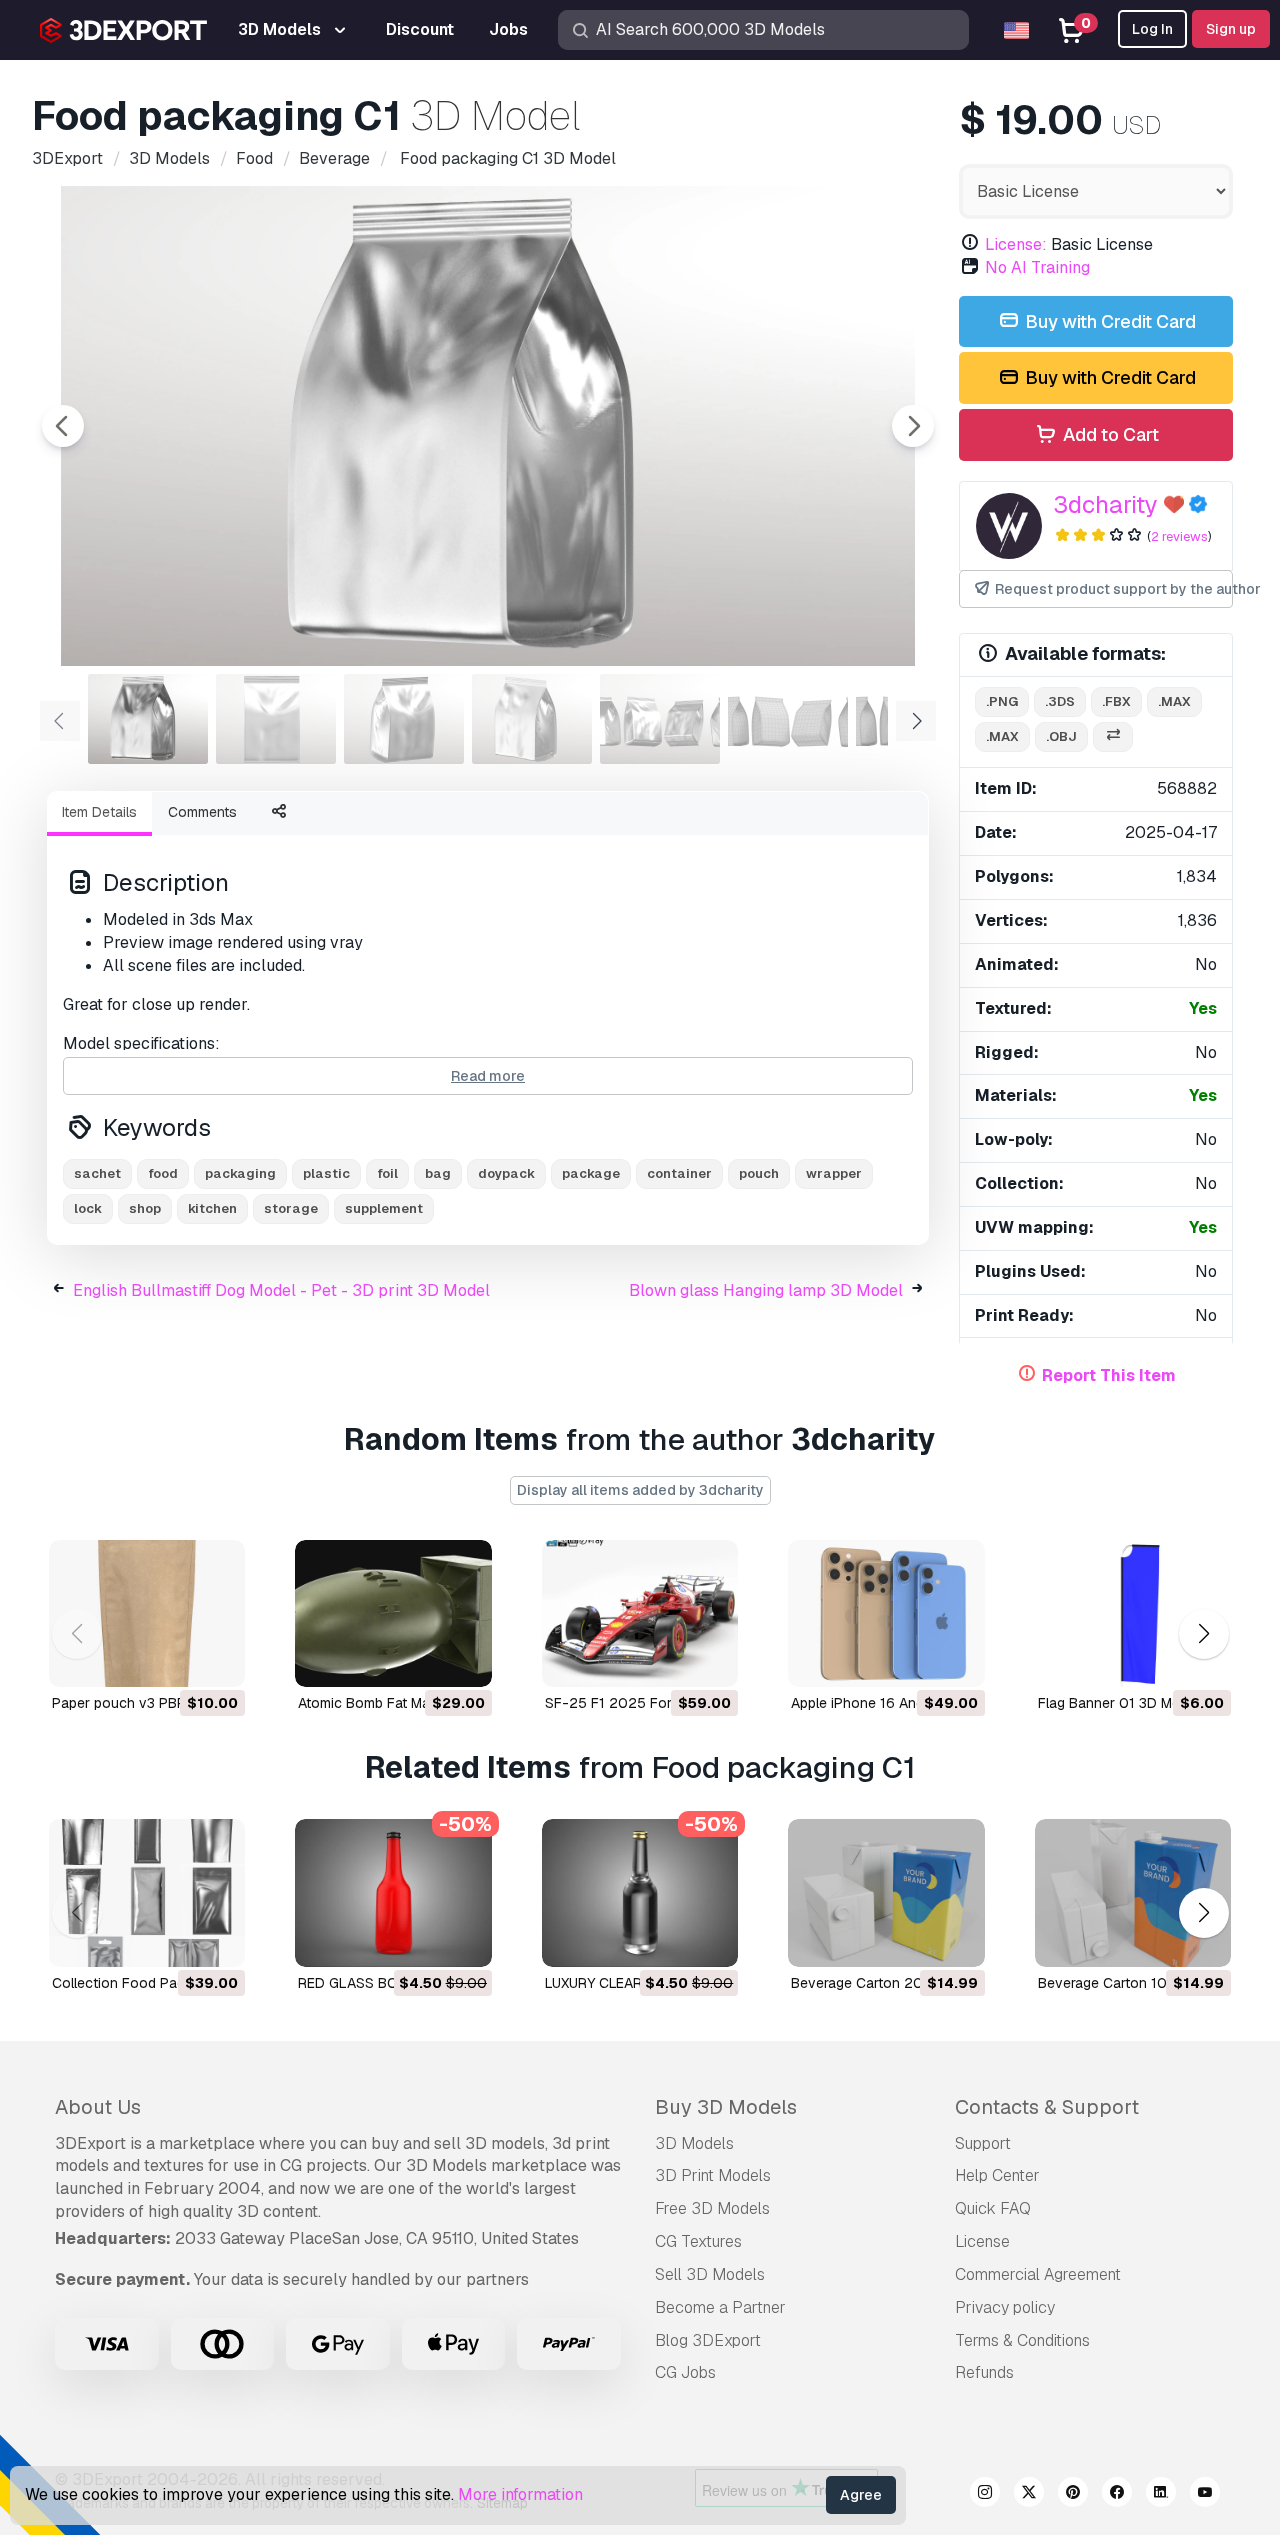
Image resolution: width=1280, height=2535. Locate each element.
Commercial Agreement (1038, 2274)
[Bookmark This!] (216, 1659)
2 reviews (1179, 536)
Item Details (99, 812)
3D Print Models (713, 2175)
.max (1174, 701)
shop (145, 1208)
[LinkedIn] (1161, 2495)
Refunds (984, 2372)
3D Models (694, 2143)
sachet (97, 1173)
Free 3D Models (712, 2208)
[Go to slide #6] (788, 719)
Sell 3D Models (710, 2274)
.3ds (1060, 701)
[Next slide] (913, 426)
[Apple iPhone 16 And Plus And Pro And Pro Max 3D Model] (886, 1613)
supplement (384, 1208)
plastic (326, 1173)
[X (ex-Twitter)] (1029, 2495)
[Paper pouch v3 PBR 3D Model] (147, 1613)
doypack (506, 1173)
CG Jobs (685, 2372)
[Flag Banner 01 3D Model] (1133, 1613)
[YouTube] (1205, 2495)
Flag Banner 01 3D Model (1119, 1703)
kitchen (212, 1208)
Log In (1152, 29)
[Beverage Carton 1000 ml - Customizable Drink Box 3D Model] (1133, 1892)
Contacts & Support (1047, 2107)
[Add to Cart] (175, 1659)
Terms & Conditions (1022, 2340)
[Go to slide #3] (404, 719)
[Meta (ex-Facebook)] (1117, 2495)
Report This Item (1109, 1375)
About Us (98, 2107)
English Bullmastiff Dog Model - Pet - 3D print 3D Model (281, 1290)
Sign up (1231, 29)
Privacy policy (1005, 2307)
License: (1016, 244)
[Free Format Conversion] (1113, 737)
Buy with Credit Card (1108, 321)
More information (520, 2494)
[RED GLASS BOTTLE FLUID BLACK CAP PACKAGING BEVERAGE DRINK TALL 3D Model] (393, 1892)
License (982, 2241)
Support (983, 2143)
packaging (240, 1173)
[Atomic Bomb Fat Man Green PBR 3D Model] (393, 1613)
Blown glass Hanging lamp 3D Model (766, 1290)
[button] (1203, 1633)
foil (387, 1173)
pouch (759, 1173)
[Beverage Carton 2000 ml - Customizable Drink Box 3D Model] (886, 1892)
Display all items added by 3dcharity (640, 1490)
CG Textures (698, 2241)
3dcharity (1105, 504)
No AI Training (1037, 267)
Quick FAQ (993, 2208)
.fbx (1116, 701)
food (163, 1173)
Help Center (997, 2175)
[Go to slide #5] (660, 719)
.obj (1061, 736)
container (679, 1173)
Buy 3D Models (726, 2107)
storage (291, 1208)
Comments (202, 812)
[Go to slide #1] (148, 719)
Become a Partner (720, 2307)
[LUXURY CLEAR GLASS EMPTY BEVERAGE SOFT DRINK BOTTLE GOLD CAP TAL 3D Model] (640, 1892)
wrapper (834, 1173)
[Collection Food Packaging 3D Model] (147, 1892)
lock (88, 1208)
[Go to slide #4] (532, 719)
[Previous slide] (63, 426)
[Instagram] (985, 2495)
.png (1002, 701)
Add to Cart (1109, 434)
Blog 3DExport (708, 2340)
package (591, 1173)
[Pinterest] (1073, 2495)
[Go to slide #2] (276, 719)
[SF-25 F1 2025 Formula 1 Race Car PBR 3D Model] (640, 1613)
